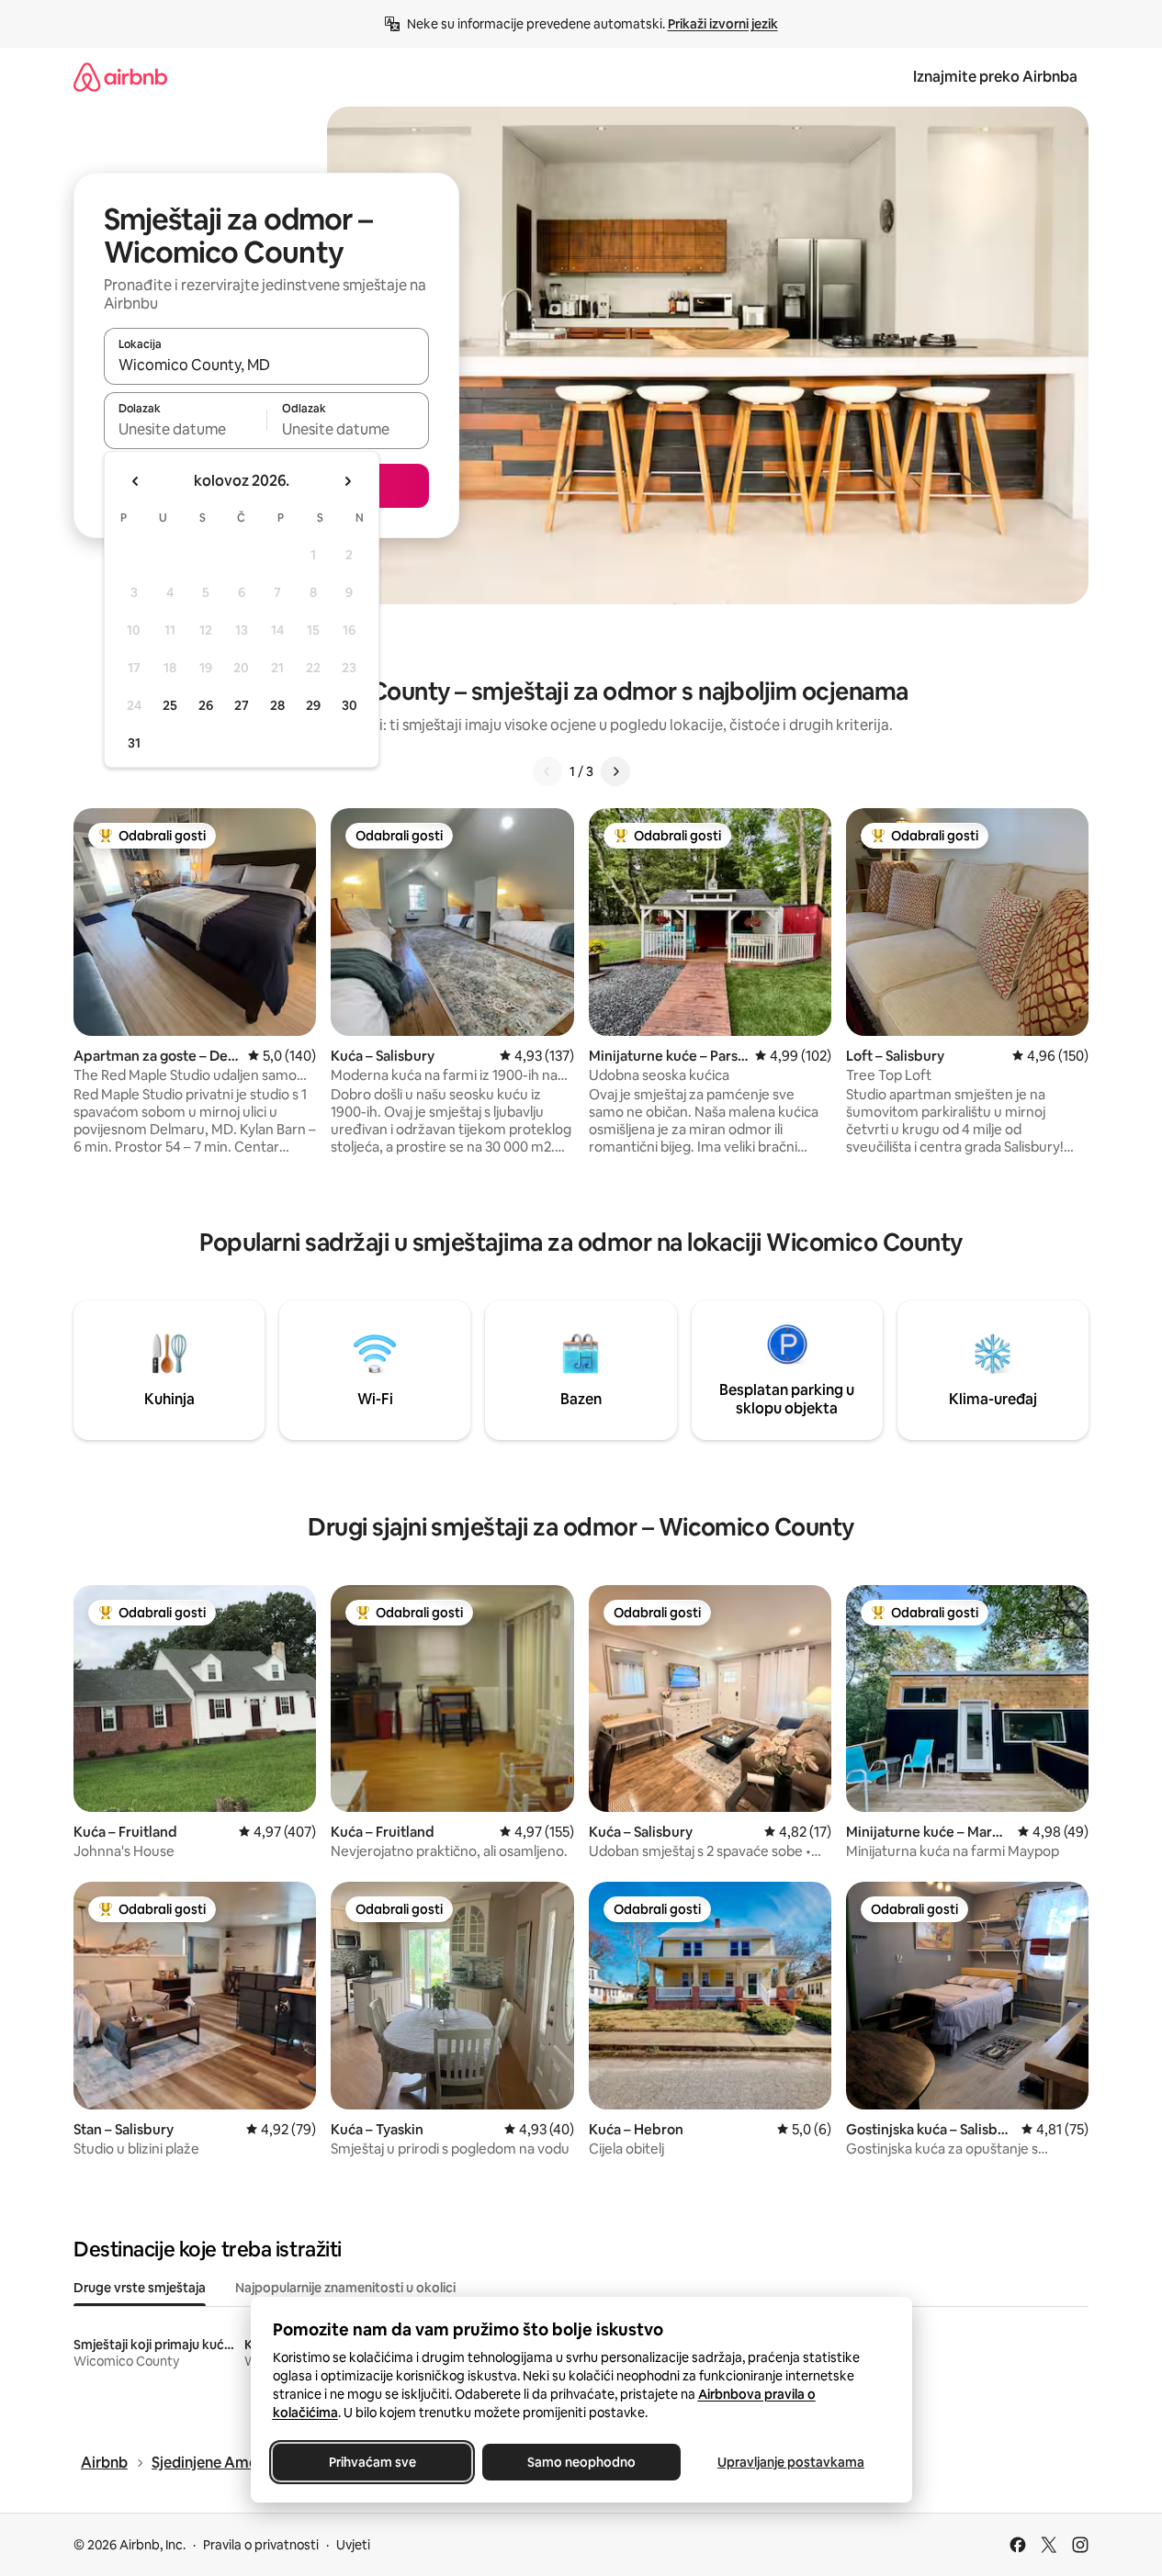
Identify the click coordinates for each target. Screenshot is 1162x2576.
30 (350, 705)
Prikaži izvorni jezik (723, 24)
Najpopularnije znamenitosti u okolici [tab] (345, 2288)
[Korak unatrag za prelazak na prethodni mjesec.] (136, 481)
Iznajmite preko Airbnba (995, 77)
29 (313, 705)
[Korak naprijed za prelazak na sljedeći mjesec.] (347, 481)
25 (170, 705)
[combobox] (266, 365)
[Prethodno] (547, 771)
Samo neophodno (581, 2462)
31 (134, 743)
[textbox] (185, 429)
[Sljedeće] (615, 771)
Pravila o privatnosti (261, 2545)
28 (277, 705)
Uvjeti (353, 2545)
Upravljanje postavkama (791, 2462)
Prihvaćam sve (372, 2462)
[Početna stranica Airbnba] (120, 77)
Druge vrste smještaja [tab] (140, 2288)
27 (242, 705)
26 (206, 705)
